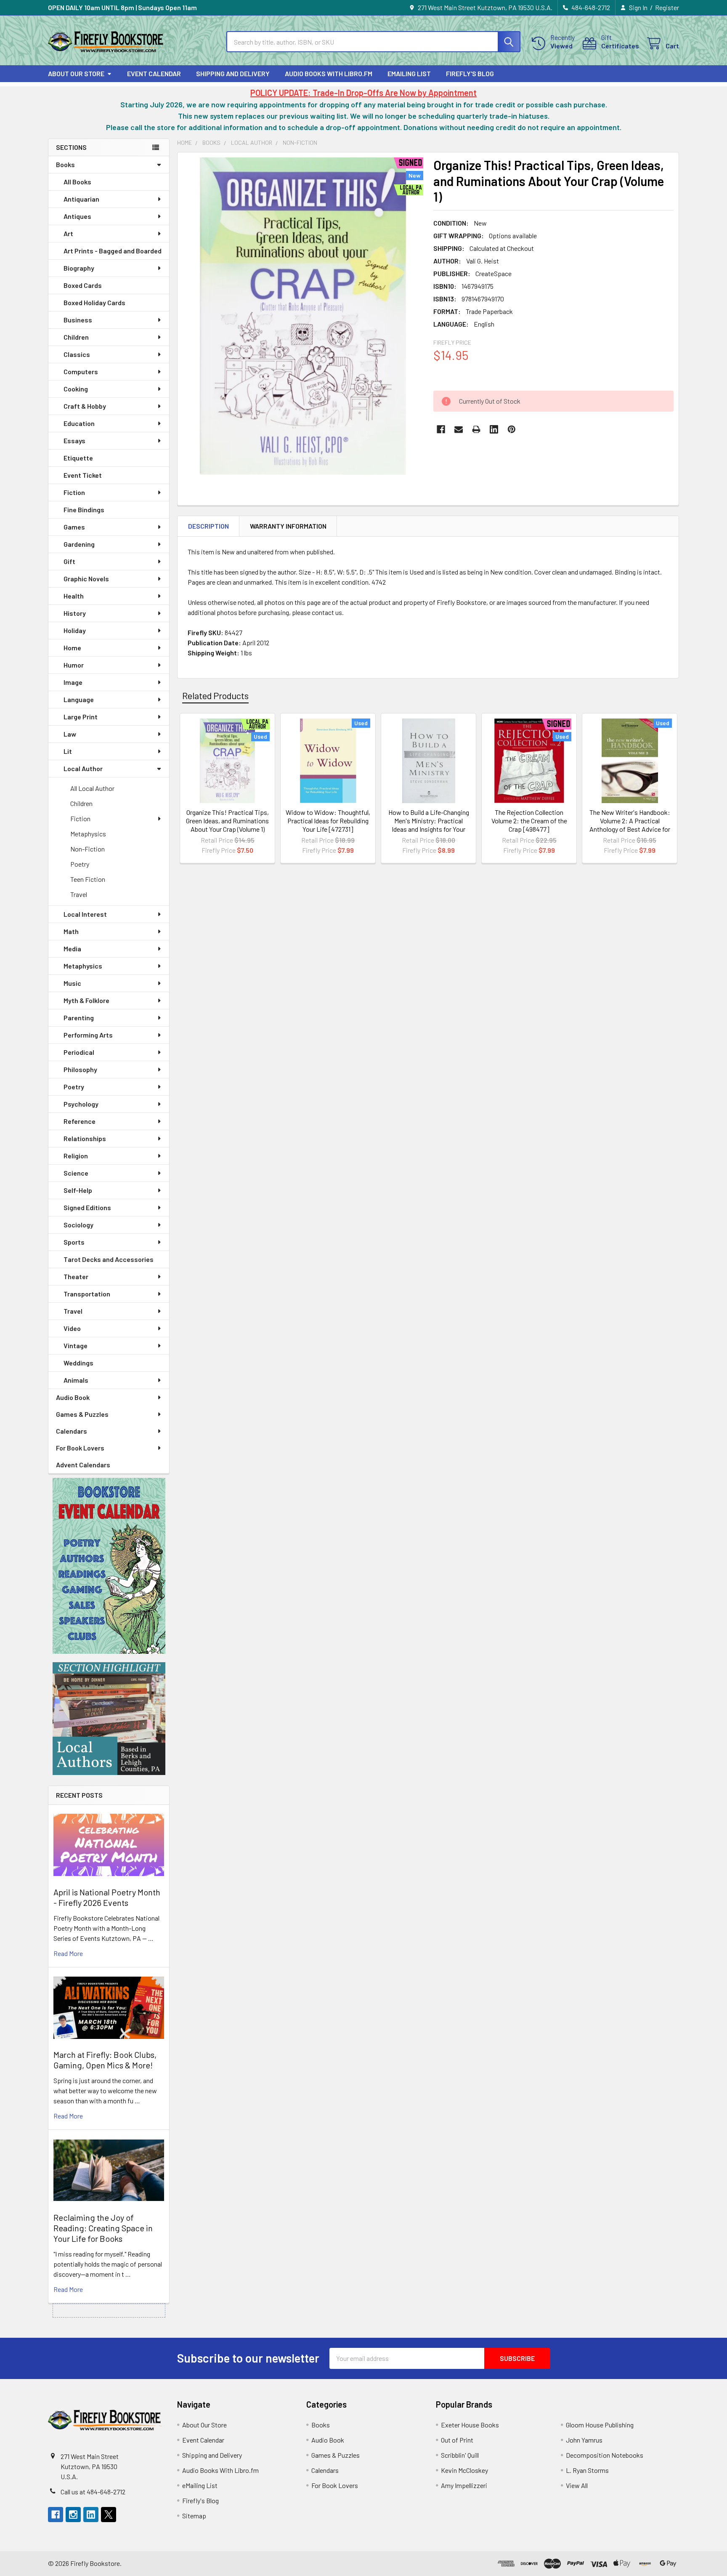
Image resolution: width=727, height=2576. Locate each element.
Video (72, 1328)
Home (72, 648)
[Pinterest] (512, 429)
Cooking (76, 389)
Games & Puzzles (82, 1414)
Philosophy (80, 1069)
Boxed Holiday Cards (94, 302)
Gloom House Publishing (600, 2425)
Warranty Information (288, 526)
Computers (81, 371)
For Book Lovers (80, 1448)
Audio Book (73, 1397)
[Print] (476, 429)
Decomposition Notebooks (605, 2455)
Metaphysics (88, 834)
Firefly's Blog (470, 73)
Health (74, 596)
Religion (76, 1156)
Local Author (83, 768)
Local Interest (85, 914)
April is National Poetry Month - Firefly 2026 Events (107, 1897)
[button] (109, 1566)
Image (73, 682)
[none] (303, 316)
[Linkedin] (494, 429)
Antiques (77, 216)
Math (71, 931)
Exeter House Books (470, 2425)
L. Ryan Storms (587, 2470)
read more (68, 1953)
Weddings (78, 1363)
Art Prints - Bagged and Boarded (113, 251)
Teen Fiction (88, 879)
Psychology (81, 1104)
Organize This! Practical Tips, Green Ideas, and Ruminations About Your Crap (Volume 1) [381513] (227, 825)
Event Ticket (83, 475)
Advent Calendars (83, 1465)
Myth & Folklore (86, 1000)
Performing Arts (88, 1035)
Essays (74, 440)
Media (72, 949)
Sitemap (194, 2516)
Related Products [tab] (215, 695)
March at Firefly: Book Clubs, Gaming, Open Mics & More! (105, 2060)
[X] (109, 2515)
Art (68, 233)
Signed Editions (87, 1207)
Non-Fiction (88, 849)
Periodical (79, 1052)
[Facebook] (441, 429)
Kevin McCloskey (464, 2470)
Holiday (75, 630)
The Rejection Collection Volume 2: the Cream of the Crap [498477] (529, 821)
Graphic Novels (86, 579)
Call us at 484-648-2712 (93, 2492)
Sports (74, 1242)
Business (78, 320)
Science (76, 1173)
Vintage (76, 1345)
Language (79, 699)
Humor (74, 665)
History (75, 613)
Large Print (81, 717)
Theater (76, 1276)
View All (577, 2485)
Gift (69, 561)
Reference (80, 1121)
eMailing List (409, 73)
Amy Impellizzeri (464, 2485)
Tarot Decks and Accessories (109, 1259)
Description (208, 526)
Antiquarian (81, 199)
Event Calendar (154, 73)
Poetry (80, 864)
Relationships (85, 1138)
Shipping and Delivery (233, 73)
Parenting (79, 1018)
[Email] (459, 429)
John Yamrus (584, 2440)
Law (70, 734)
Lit (68, 751)
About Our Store (76, 73)
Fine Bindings (84, 510)
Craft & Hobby (85, 406)
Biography (79, 268)
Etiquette (78, 458)
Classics (77, 354)
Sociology (78, 1225)
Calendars (72, 1431)
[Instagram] (73, 2515)
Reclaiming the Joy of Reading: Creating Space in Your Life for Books (103, 2228)
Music (72, 983)
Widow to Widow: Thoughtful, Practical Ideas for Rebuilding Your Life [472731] (328, 821)
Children (76, 337)
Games (74, 527)
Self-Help (78, 1190)
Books (65, 164)
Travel (79, 894)
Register (667, 7)
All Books (77, 182)
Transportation (87, 1294)
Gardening (79, 544)
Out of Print (457, 2440)
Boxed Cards (83, 285)
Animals (76, 1380)
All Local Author (92, 788)
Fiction (74, 492)
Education (79, 423)
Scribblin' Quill (460, 2455)
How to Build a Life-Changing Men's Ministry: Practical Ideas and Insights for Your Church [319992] (429, 825)
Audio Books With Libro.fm (329, 73)
